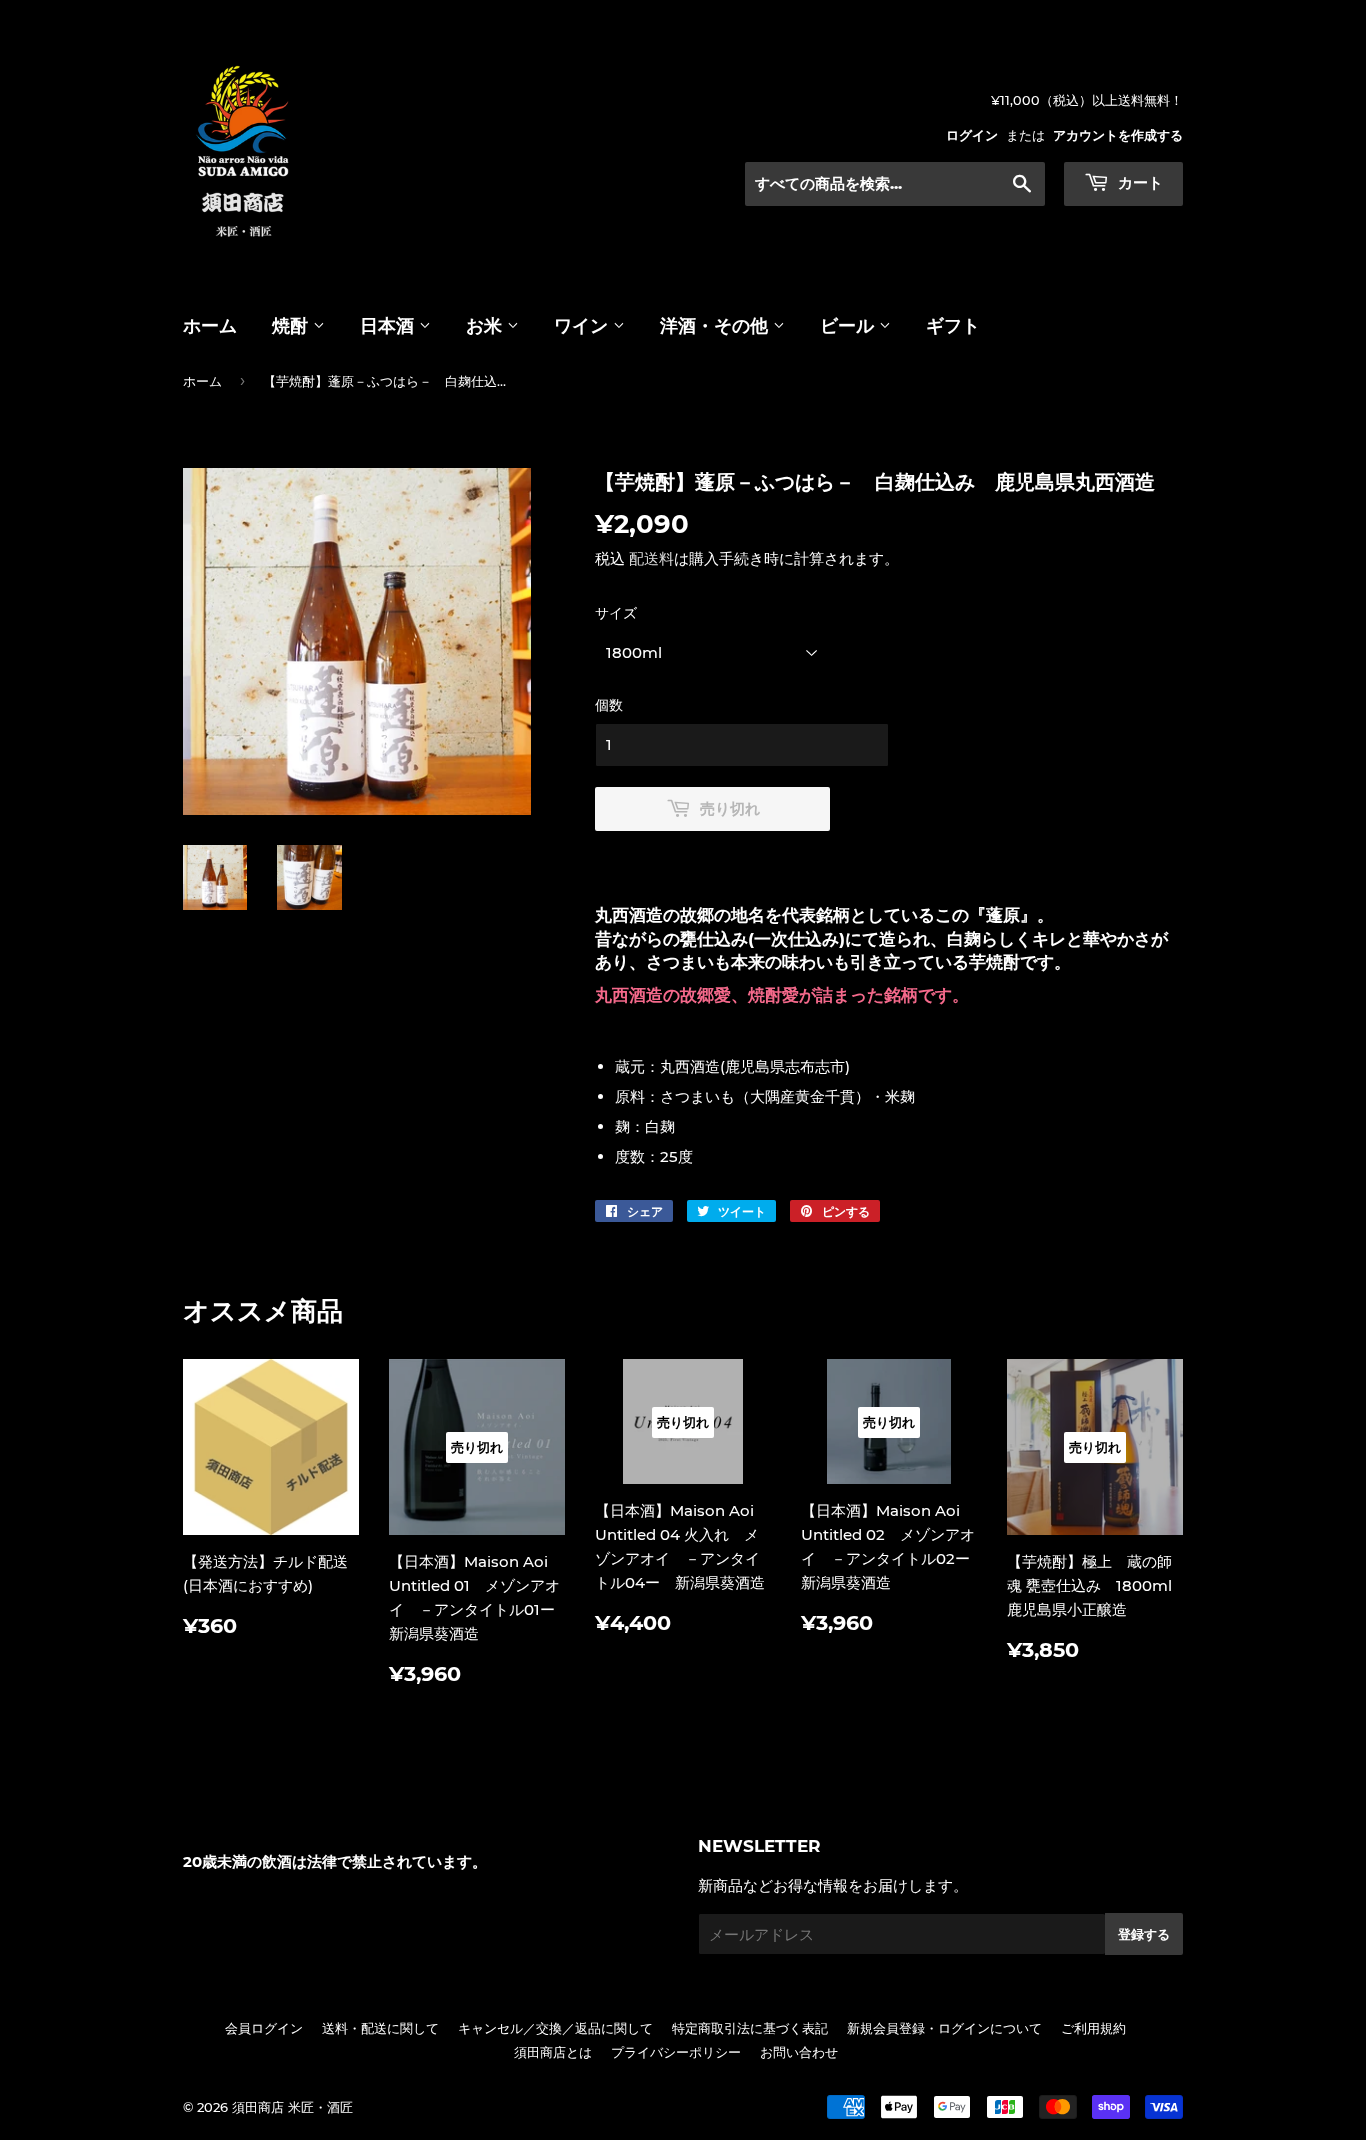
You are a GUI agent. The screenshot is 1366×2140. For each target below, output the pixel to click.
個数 (609, 705)
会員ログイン (264, 2028)
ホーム (210, 326)
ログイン (972, 135)
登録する (1144, 1934)
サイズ (616, 613)
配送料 (651, 558)
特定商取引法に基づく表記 (750, 2028)
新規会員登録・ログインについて (944, 2028)
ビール (849, 326)
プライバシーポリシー (676, 2052)
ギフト (953, 326)
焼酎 (292, 326)
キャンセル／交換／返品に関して (555, 2028)
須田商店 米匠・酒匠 (292, 2107)
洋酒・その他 (716, 326)
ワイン (583, 326)
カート (1138, 182)
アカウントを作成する (1118, 135)
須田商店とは (553, 2052)
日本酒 (389, 326)
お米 (486, 326)
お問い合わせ (799, 2052)
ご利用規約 (1093, 2028)
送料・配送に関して (380, 2028)
